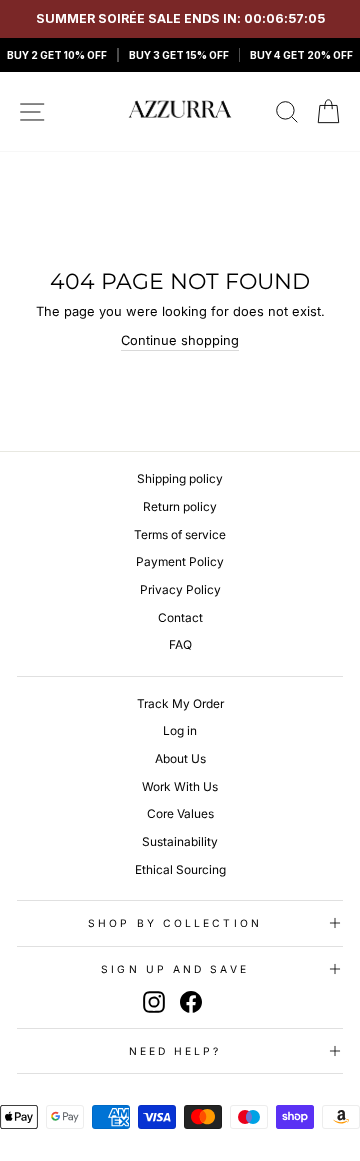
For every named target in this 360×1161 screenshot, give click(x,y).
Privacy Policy (180, 589)
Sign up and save (174, 969)
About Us (180, 758)
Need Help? (175, 1051)
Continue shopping (180, 340)
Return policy (180, 506)
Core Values (180, 813)
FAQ (180, 644)
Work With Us (180, 786)
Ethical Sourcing (180, 869)
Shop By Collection (175, 923)
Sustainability (180, 841)
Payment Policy (180, 561)
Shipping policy (180, 478)
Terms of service (180, 534)
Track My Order (180, 703)
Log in (180, 730)
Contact (180, 617)
